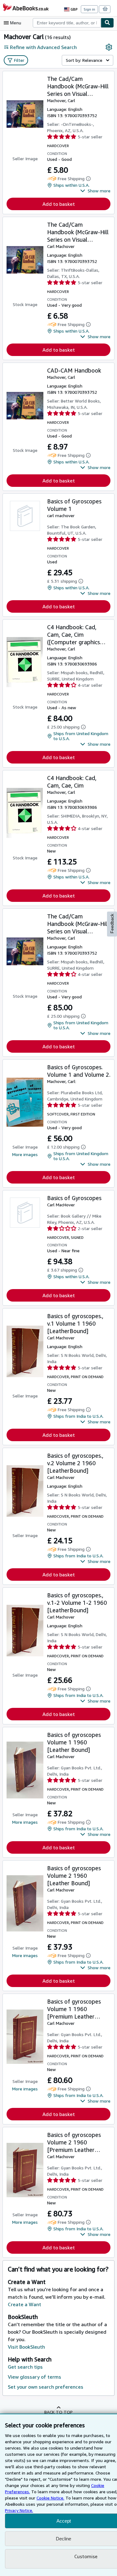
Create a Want (24, 2304)
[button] (95, 191)
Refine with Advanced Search (43, 47)
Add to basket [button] (59, 204)
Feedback (112, 924)
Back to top (58, 2412)
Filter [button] (19, 60)
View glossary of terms (34, 2377)
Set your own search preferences (46, 2387)
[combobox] (67, 23)
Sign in (89, 9)
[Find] (107, 23)
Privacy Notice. (19, 2510)
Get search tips (25, 2367)
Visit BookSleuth (26, 2347)
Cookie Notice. (50, 2498)
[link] (109, 47)
